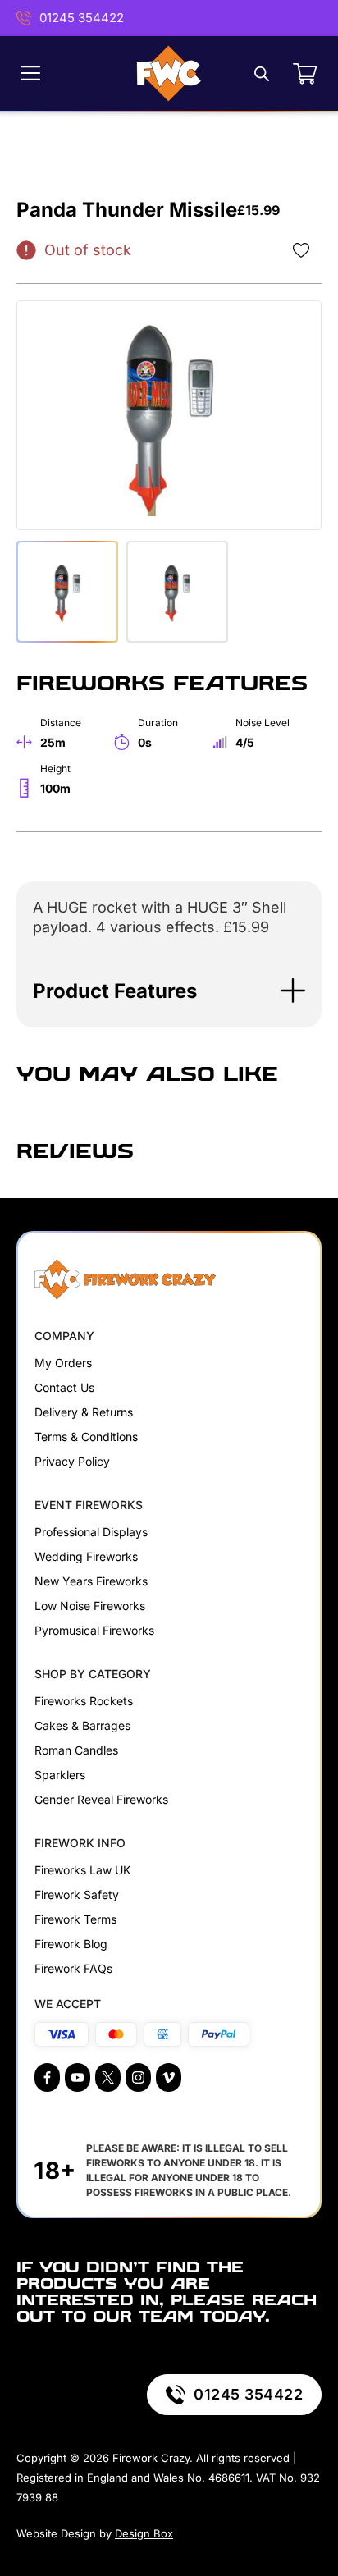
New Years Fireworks (91, 1581)
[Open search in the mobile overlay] (262, 73)
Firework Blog (71, 1944)
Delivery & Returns (84, 1412)
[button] (169, 991)
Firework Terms (75, 1919)
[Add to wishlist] (301, 250)
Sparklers (60, 1775)
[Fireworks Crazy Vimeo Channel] (169, 2077)
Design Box (144, 2533)
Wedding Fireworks (86, 1556)
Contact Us (64, 1387)
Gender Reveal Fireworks (101, 1799)
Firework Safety (77, 1894)
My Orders (63, 1363)
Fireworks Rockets (84, 1701)
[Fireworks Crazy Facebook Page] (47, 2077)
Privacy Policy (72, 1461)
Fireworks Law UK (82, 1870)
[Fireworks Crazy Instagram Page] (138, 2077)
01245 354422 (82, 18)
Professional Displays (91, 1532)
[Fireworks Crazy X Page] (108, 2077)
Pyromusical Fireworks (94, 1630)
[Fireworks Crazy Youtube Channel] (78, 2077)
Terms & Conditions (86, 1437)
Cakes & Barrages (82, 1725)
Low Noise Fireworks (90, 1606)
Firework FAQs (73, 1968)
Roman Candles (76, 1750)
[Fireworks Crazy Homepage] (169, 73)
